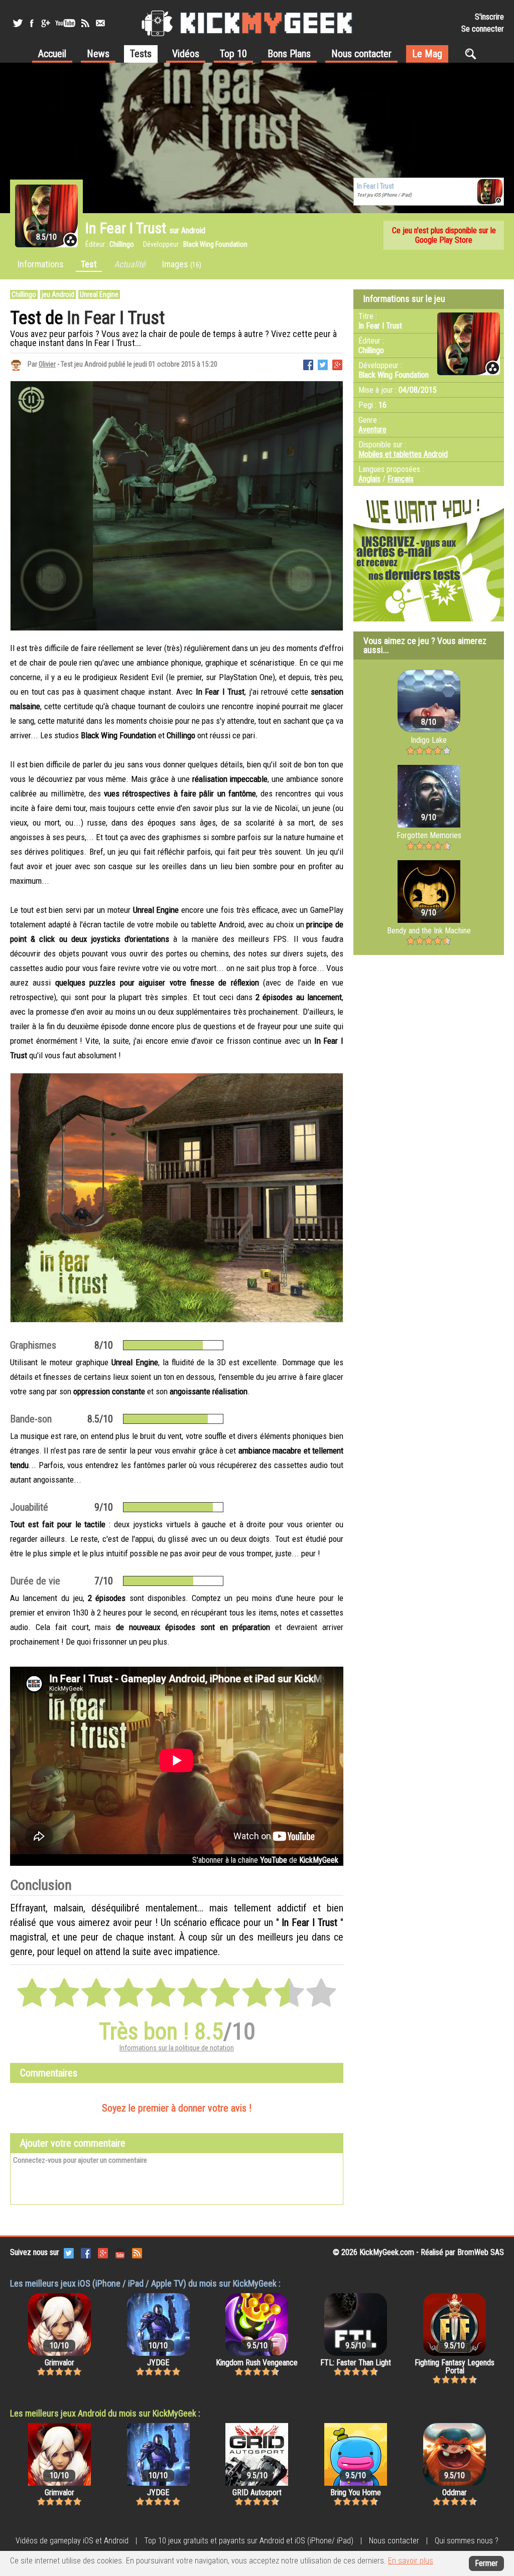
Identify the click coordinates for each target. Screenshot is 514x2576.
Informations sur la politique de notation (177, 2048)
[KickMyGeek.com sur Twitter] (69, 2252)
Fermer (486, 2563)
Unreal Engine (99, 294)
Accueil (52, 54)
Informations (41, 264)
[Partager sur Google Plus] (337, 364)
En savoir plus (411, 2561)
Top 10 (233, 54)
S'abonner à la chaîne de (265, 1860)
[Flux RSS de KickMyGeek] (85, 23)
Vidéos (186, 54)
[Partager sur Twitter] (323, 364)
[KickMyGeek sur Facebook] (31, 23)
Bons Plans (289, 54)
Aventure (372, 430)
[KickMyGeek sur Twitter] (18, 23)
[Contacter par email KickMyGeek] (100, 23)
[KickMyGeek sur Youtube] (65, 23)
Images (182, 264)
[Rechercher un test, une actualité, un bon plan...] (473, 54)
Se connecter (483, 29)
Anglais (369, 479)
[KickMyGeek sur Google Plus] (45, 23)
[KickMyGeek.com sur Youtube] (120, 2252)
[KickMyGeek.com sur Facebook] (86, 2252)
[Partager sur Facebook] (308, 364)
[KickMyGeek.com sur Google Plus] (103, 2252)
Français (401, 479)
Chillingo (24, 294)
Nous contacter (361, 54)
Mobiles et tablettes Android (403, 454)
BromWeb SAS (481, 2252)
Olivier (47, 364)
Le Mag (427, 54)
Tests (141, 54)
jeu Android (58, 294)
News (98, 54)
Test (89, 264)
